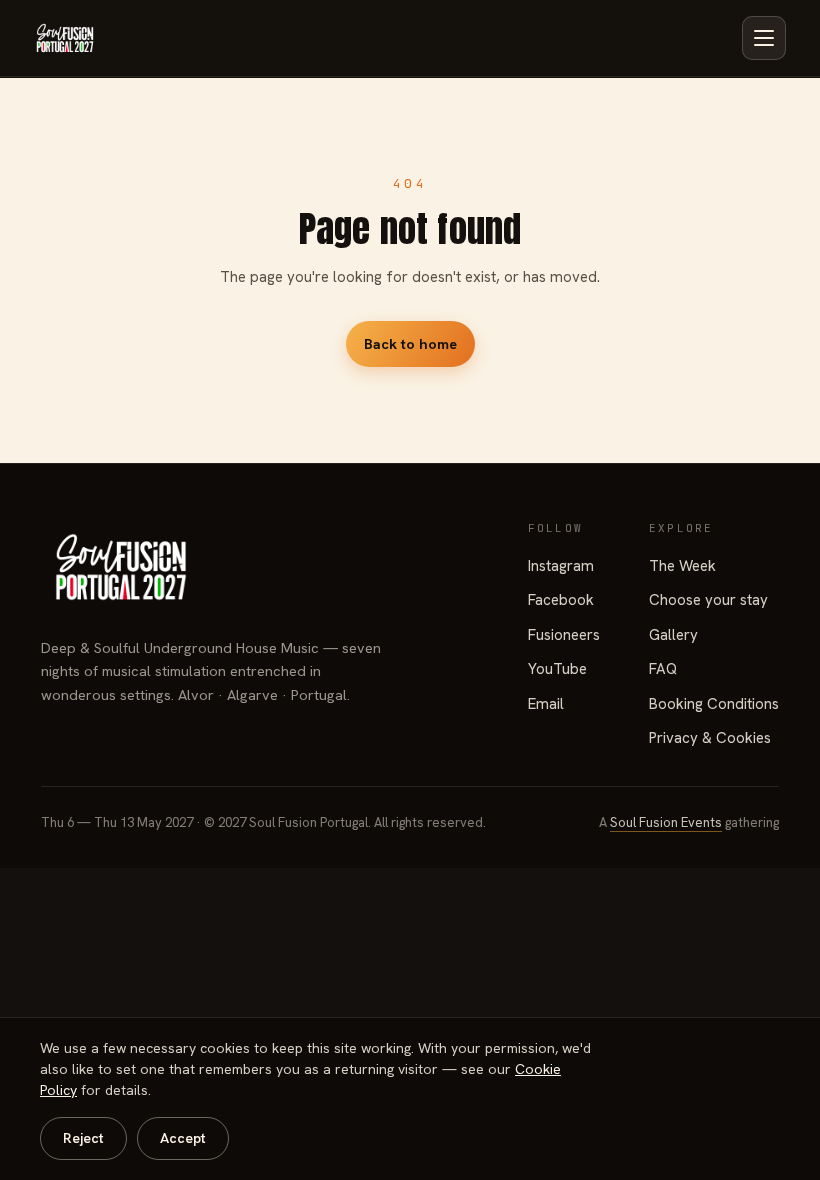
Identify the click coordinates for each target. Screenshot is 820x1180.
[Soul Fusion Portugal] (65, 38)
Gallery (673, 635)
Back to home (410, 343)
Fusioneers (564, 635)
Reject (83, 1138)
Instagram (561, 566)
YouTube (557, 669)
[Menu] (764, 38)
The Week (682, 566)
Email (546, 704)
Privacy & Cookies (710, 738)
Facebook (561, 600)
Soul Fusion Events (666, 822)
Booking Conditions (714, 704)
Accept (183, 1138)
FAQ (663, 669)
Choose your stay (708, 600)
